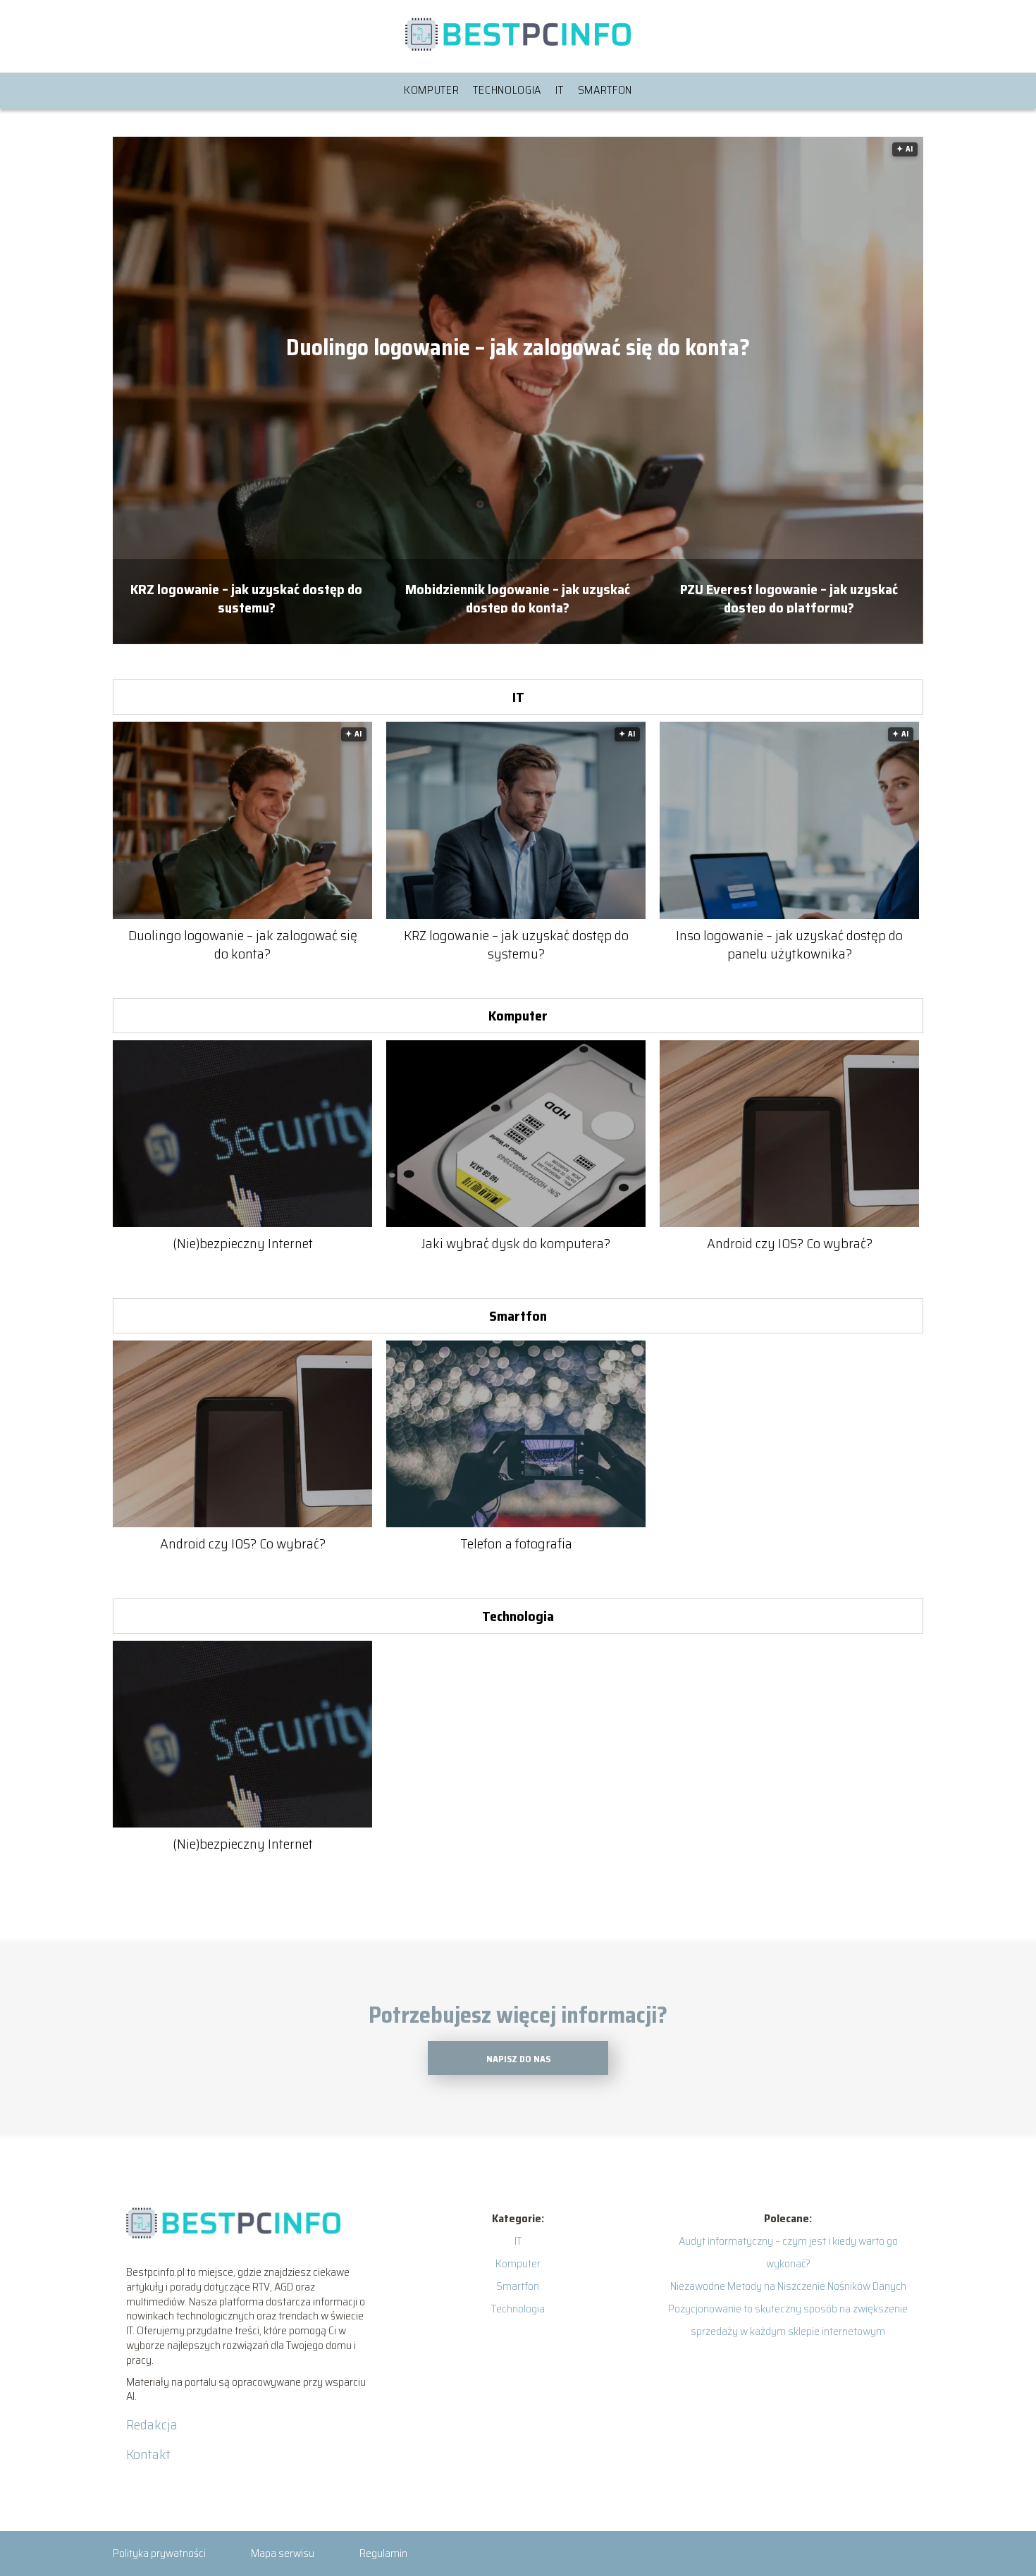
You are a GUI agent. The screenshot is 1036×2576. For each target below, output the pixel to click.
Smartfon (605, 90)
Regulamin (383, 2553)
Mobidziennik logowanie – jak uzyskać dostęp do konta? (518, 597)
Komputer (432, 90)
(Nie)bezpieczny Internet (243, 1243)
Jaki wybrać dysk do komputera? (516, 1243)
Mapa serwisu (283, 2553)
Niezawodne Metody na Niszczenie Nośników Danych (788, 2286)
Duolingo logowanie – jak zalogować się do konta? (518, 348)
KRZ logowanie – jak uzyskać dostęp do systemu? (246, 597)
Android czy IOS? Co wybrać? (790, 1243)
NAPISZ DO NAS (518, 2059)
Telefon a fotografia (516, 1543)
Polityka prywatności (159, 2553)
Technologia (507, 90)
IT (559, 90)
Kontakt (148, 2454)
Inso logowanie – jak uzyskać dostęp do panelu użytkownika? (789, 944)
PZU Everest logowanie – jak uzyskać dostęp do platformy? (789, 597)
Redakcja (152, 2424)
